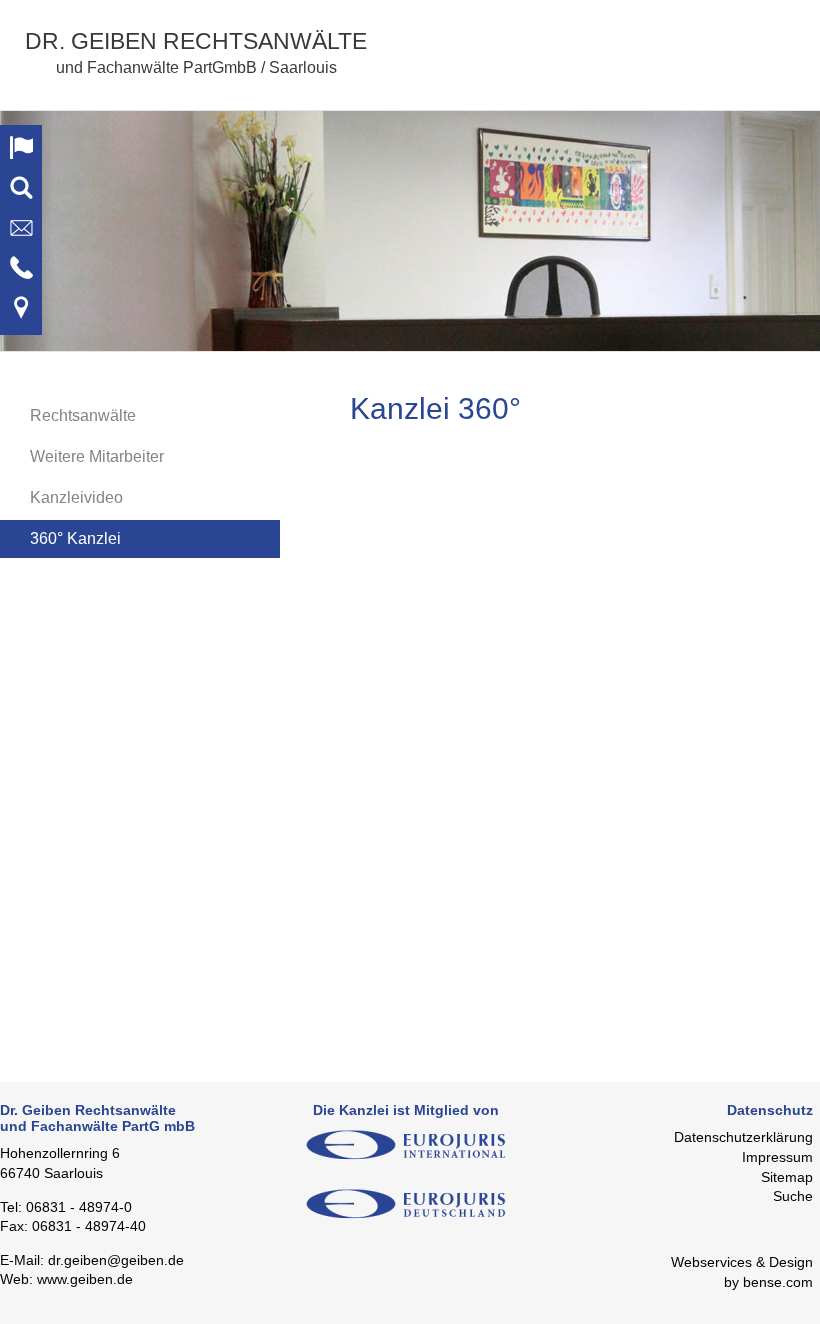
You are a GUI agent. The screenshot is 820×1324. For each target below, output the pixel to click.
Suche (793, 1196)
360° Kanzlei (75, 538)
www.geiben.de (85, 1279)
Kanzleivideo (76, 497)
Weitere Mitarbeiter (97, 456)
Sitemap (787, 1177)
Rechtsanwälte (83, 415)
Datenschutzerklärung (743, 1137)
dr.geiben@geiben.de (116, 1260)
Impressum (777, 1157)
